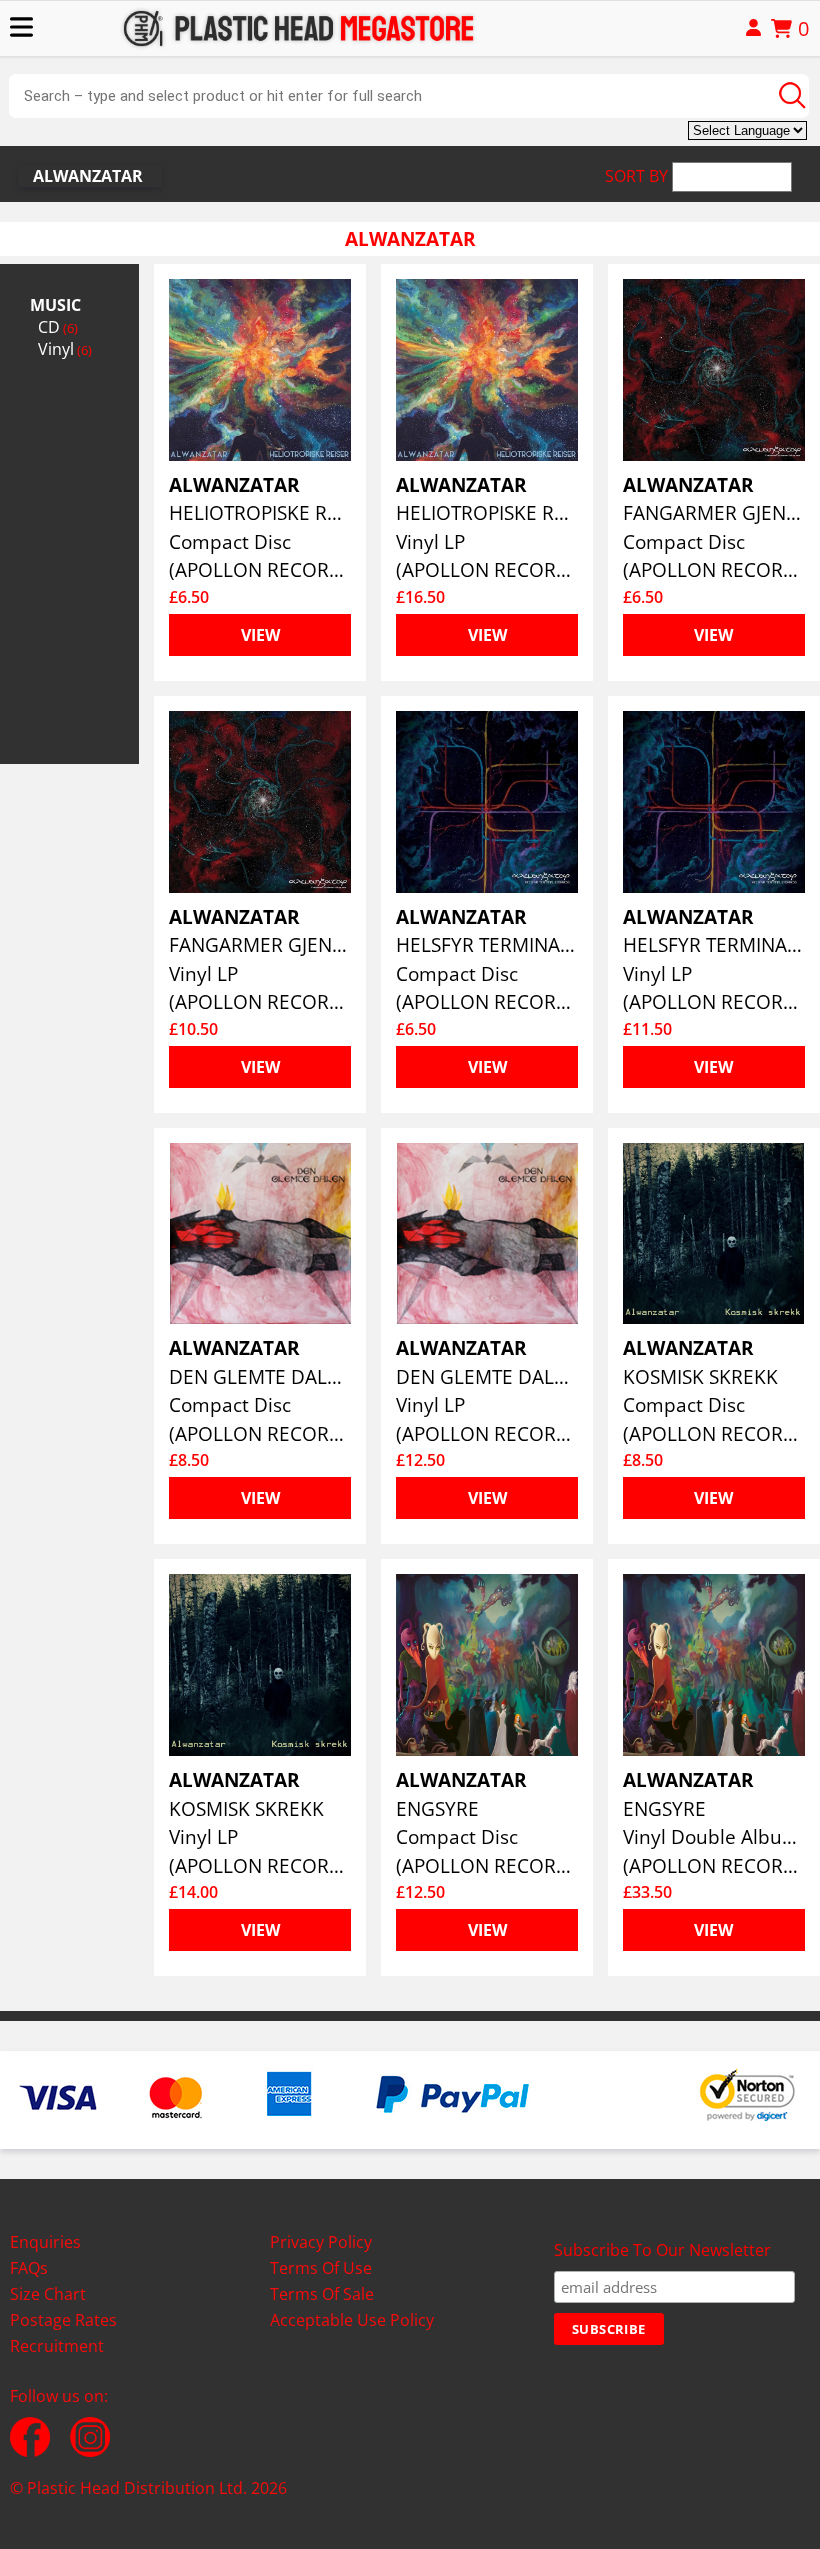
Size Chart (48, 2294)
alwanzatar (88, 176)
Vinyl (65, 349)
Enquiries (45, 2242)
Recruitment (57, 2346)
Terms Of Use (321, 2268)
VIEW (260, 635)
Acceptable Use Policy (352, 2320)
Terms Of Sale (322, 2294)
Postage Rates (63, 2320)
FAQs (29, 2268)
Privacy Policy (321, 2242)
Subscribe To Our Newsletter (662, 2250)
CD (58, 327)
